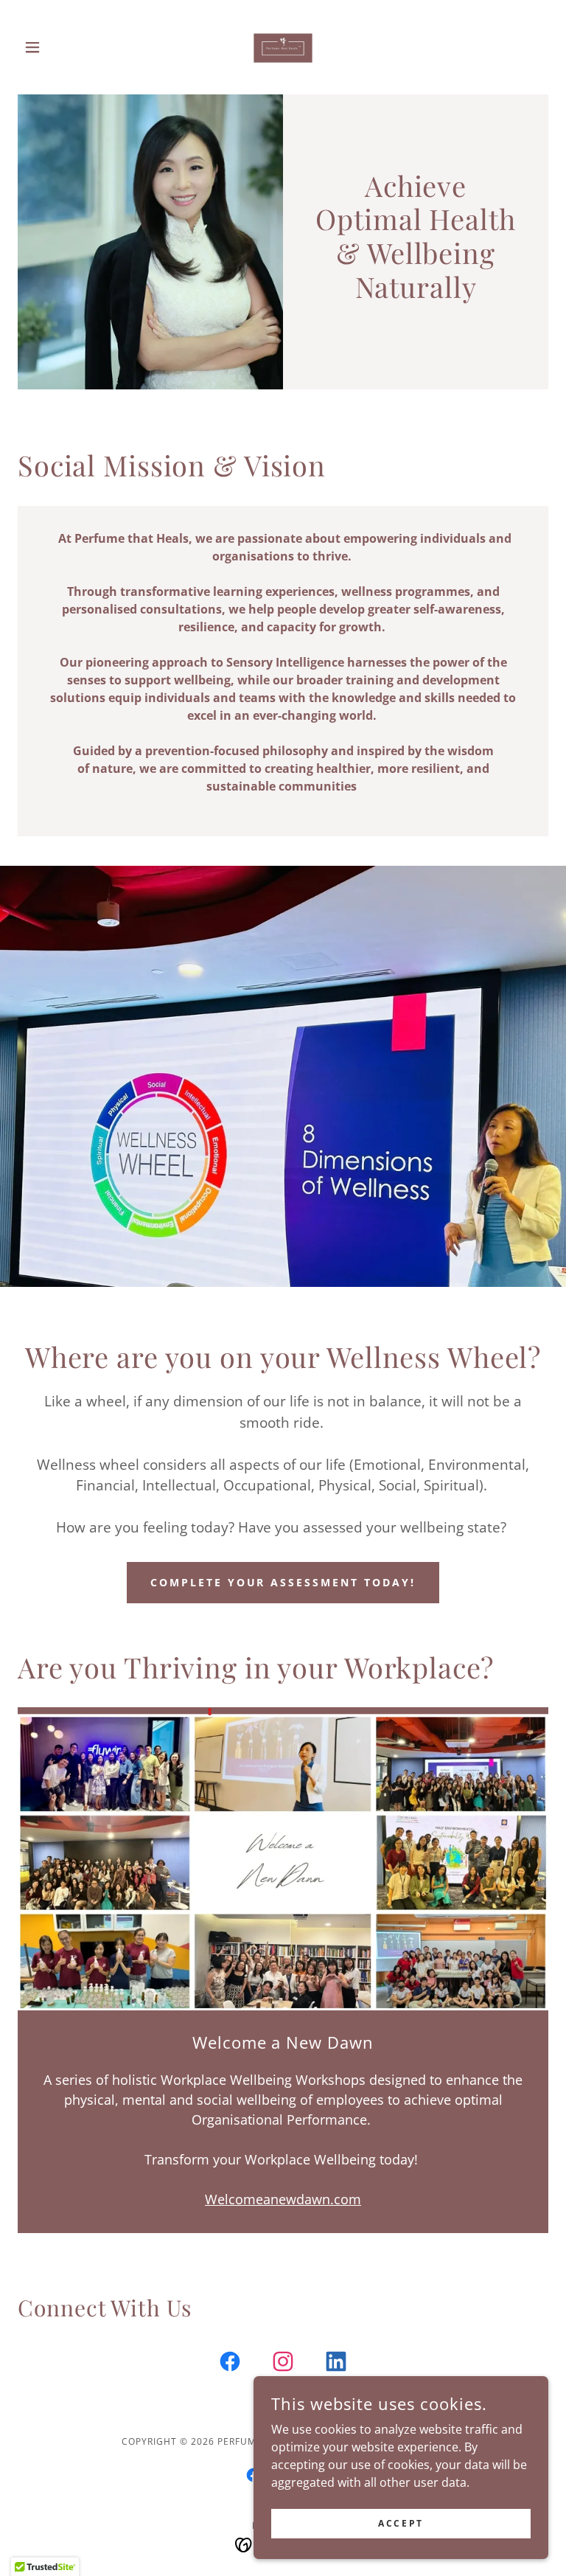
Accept (401, 2523)
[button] (57, 47)
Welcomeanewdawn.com (283, 2199)
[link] (283, 47)
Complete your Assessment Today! (283, 1582)
